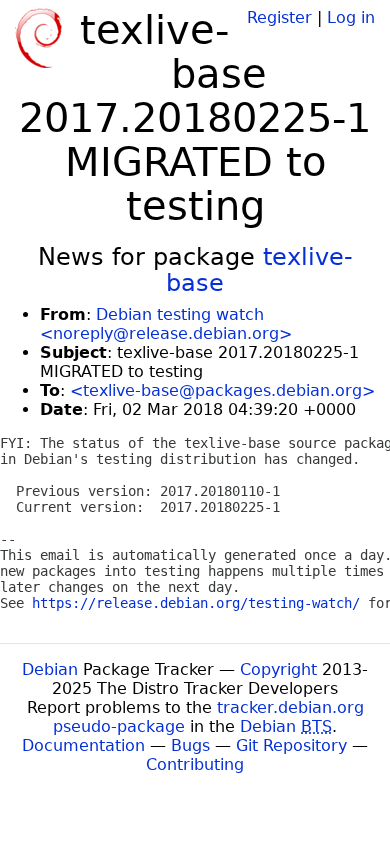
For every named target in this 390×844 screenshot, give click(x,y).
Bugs (190, 745)
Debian (50, 669)
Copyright (278, 669)
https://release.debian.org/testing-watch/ (196, 603)
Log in (351, 17)
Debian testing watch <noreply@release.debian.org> (166, 324)
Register (279, 17)
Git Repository (291, 745)
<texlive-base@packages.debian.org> (222, 390)
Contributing (195, 764)
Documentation (83, 745)
